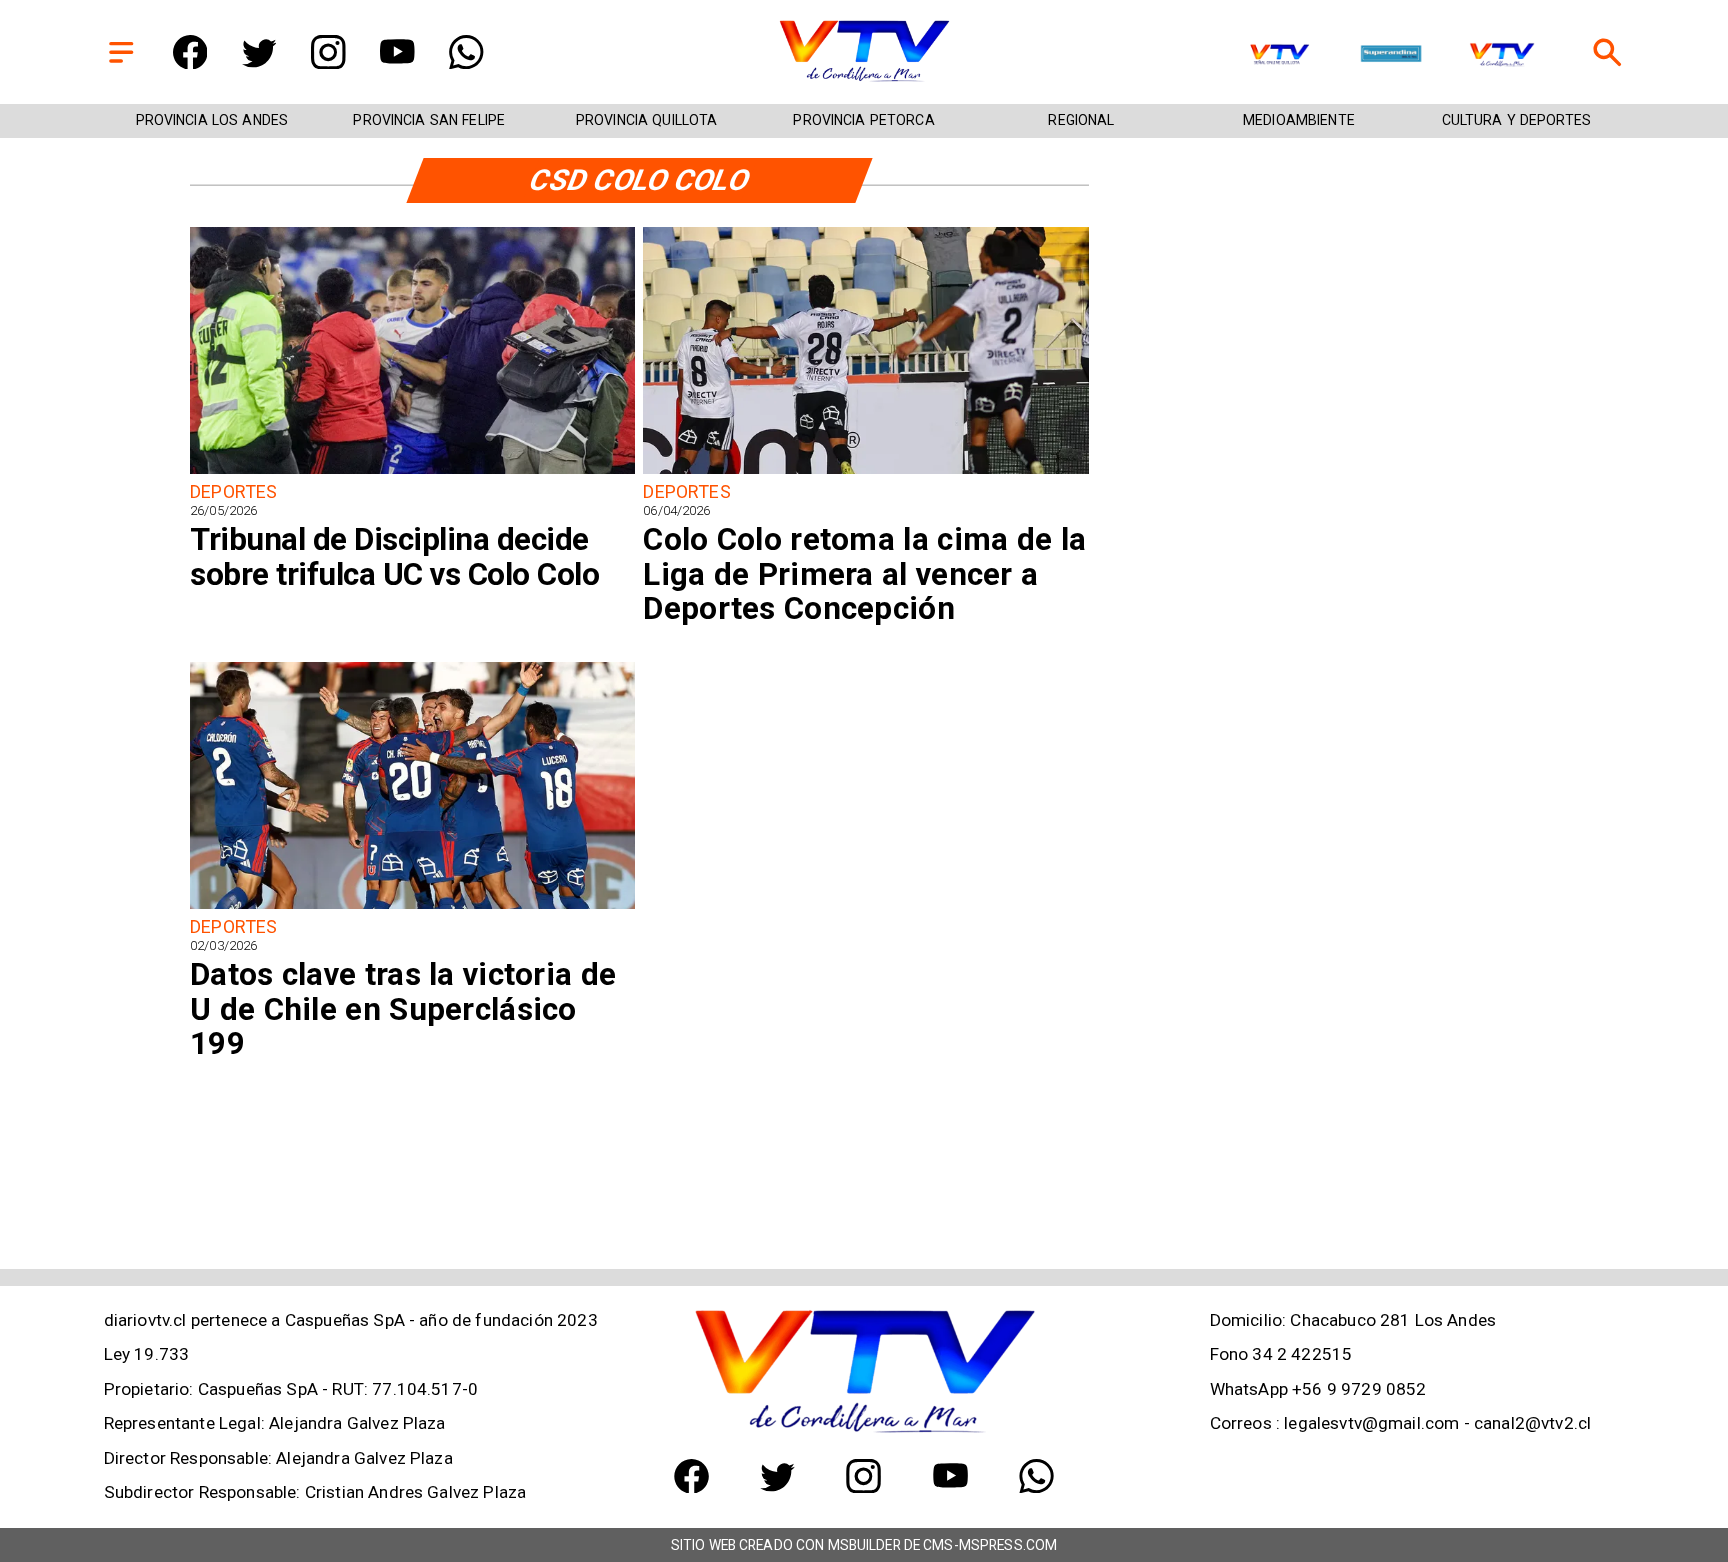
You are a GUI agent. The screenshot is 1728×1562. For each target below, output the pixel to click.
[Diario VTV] (121, 63)
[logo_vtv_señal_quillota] (1280, 55)
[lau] (412, 907)
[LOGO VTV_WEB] (864, 80)
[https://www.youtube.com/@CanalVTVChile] (397, 63)
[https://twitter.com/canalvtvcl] (259, 63)
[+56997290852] (466, 63)
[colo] (865, 472)
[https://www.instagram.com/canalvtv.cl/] (328, 63)
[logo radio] (1391, 55)
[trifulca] (412, 472)
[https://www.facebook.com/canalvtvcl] (190, 63)
